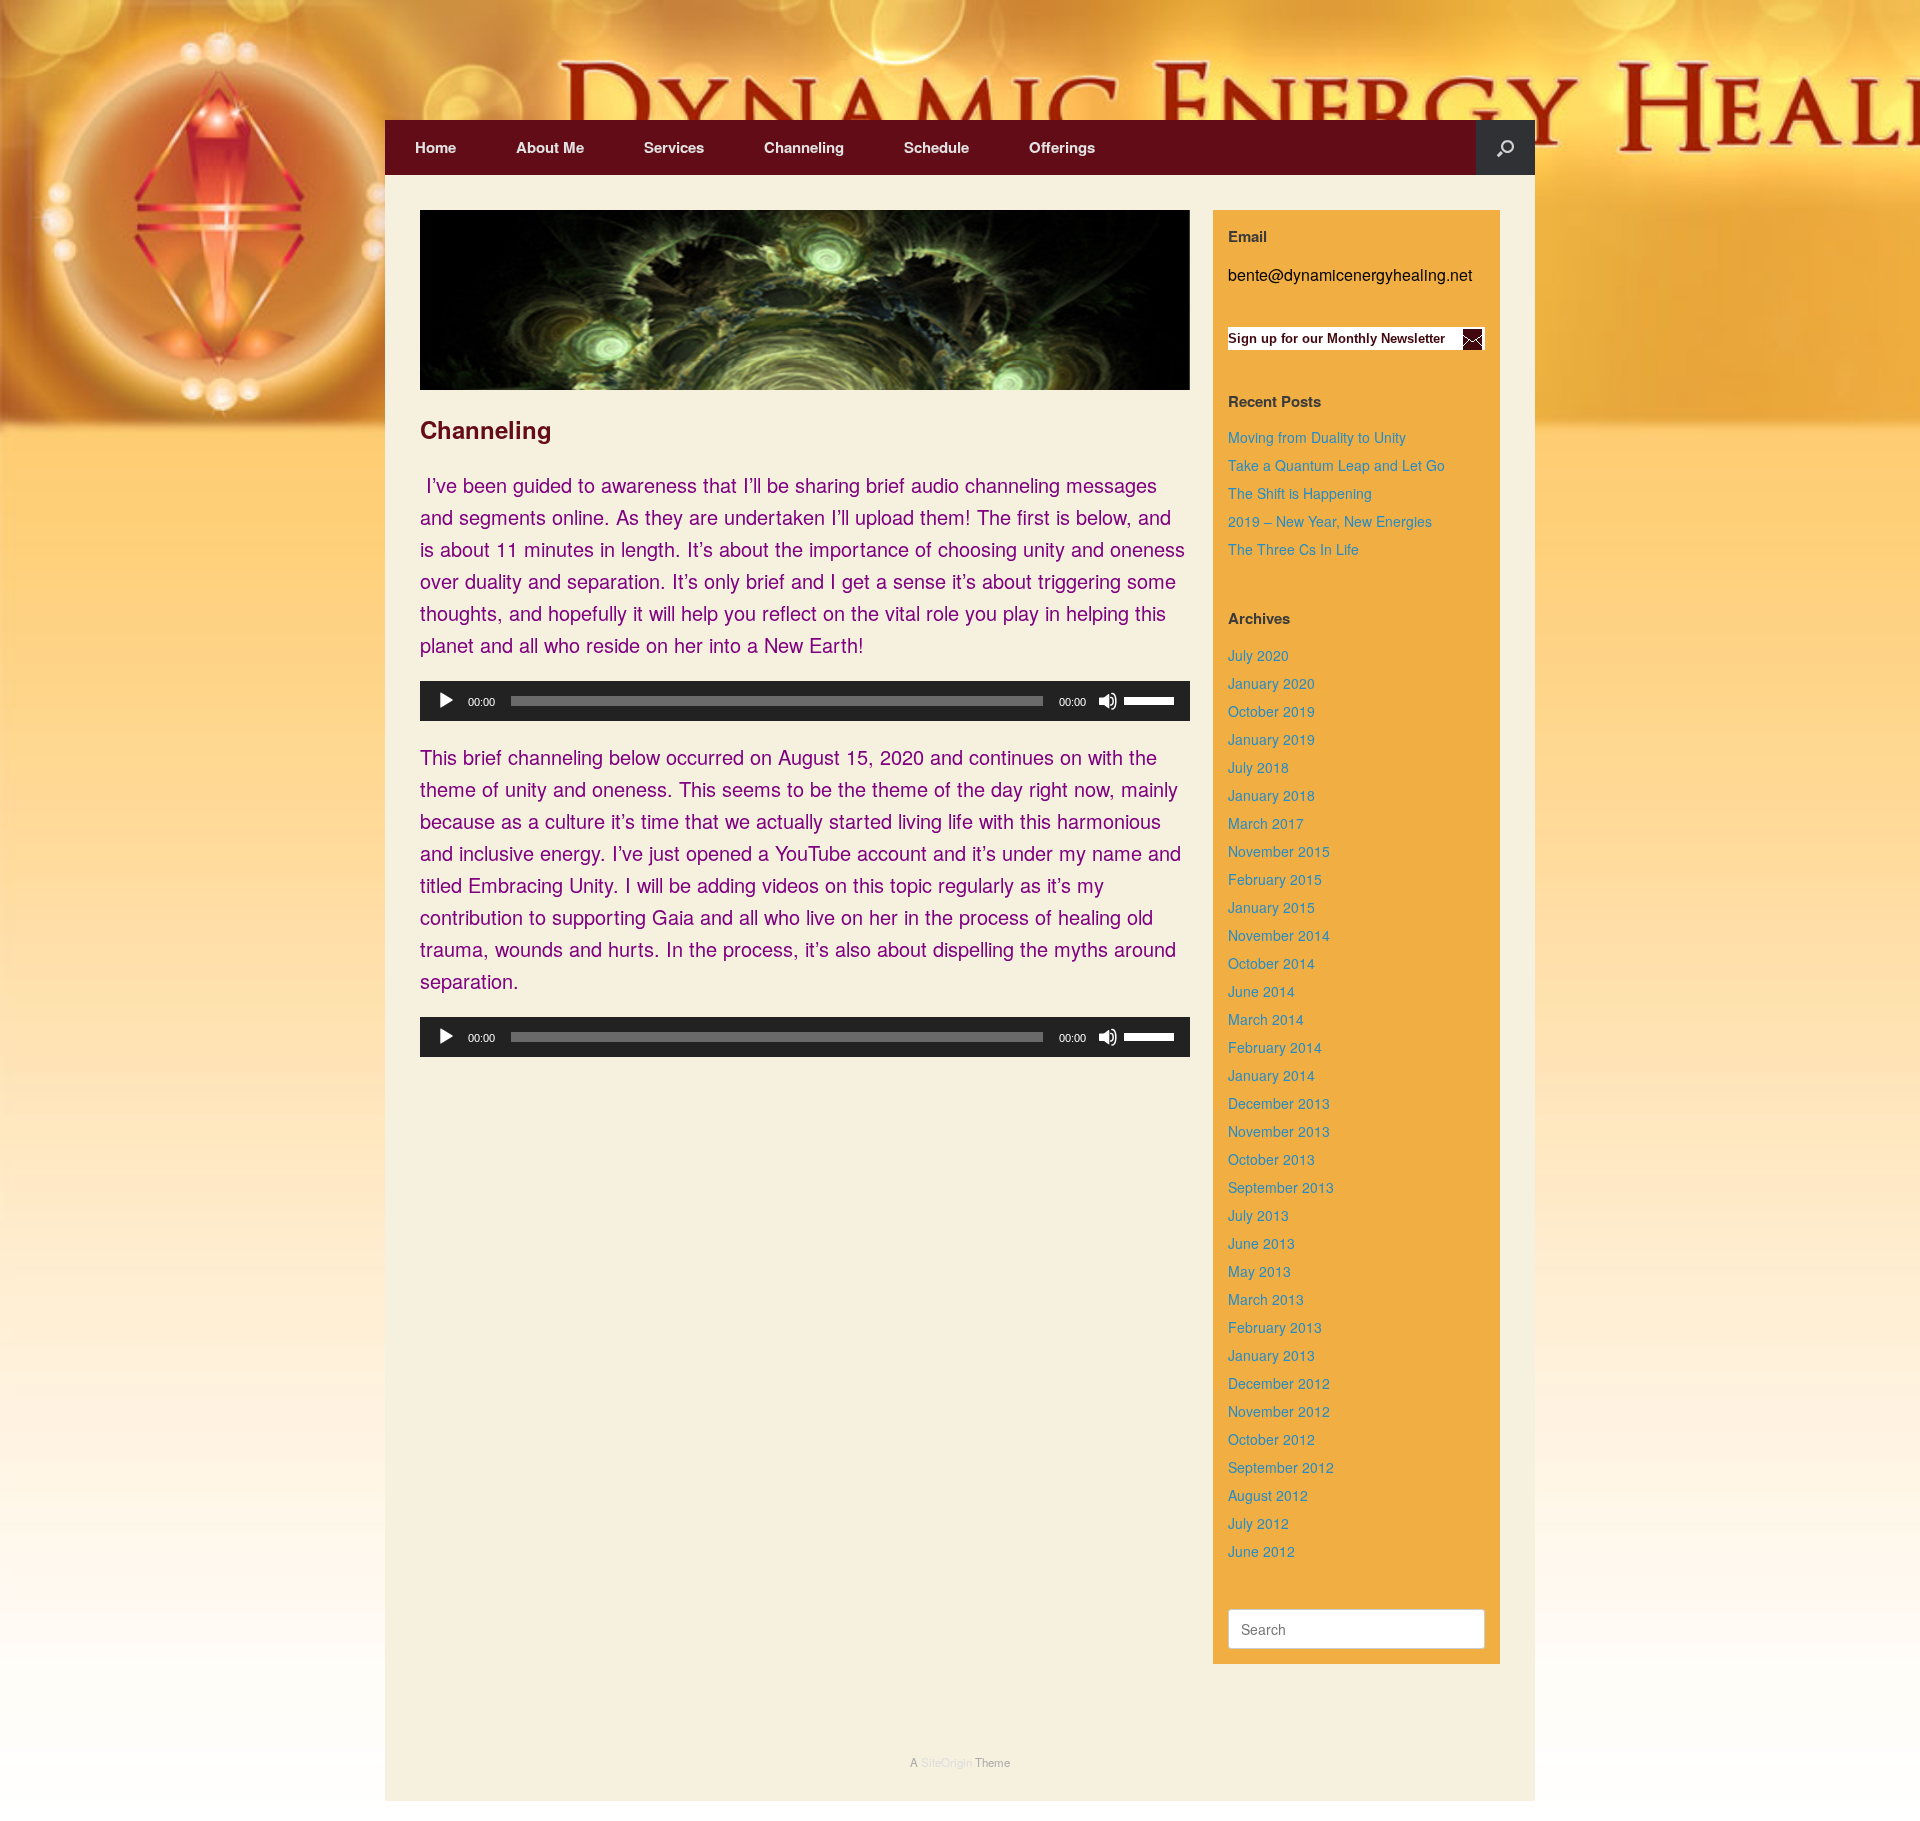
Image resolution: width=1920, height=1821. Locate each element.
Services (674, 147)
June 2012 (1261, 1551)
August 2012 (1268, 1495)
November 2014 (1279, 935)
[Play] (446, 701)
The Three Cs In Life (1293, 549)
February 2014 (1275, 1047)
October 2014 (1271, 963)
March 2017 (1266, 823)
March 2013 (1266, 1299)
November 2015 (1279, 851)
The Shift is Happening (1300, 493)
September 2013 (1281, 1187)
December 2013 (1279, 1103)
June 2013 (1261, 1243)
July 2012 (1258, 1523)
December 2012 (1279, 1383)
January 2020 (1271, 683)
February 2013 (1275, 1327)
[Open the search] (1505, 147)
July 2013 (1258, 1215)
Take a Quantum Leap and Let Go (1336, 465)
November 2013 (1279, 1131)
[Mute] (1108, 701)
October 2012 (1271, 1439)
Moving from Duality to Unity (1317, 437)
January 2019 (1271, 739)
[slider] (1152, 699)
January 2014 (1271, 1075)
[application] (805, 701)
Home (435, 147)
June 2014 (1261, 991)
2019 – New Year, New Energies (1330, 521)
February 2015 (1275, 879)
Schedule (936, 147)
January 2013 (1271, 1355)
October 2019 (1271, 711)
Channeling (804, 147)
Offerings (1062, 147)
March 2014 (1266, 1019)
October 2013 (1271, 1159)
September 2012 (1281, 1467)
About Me (550, 147)
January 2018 (1271, 795)
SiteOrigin (946, 1762)
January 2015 (1271, 907)
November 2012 (1279, 1411)
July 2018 (1258, 767)
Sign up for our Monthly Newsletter (1336, 338)
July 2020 (1258, 655)
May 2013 (1259, 1271)
